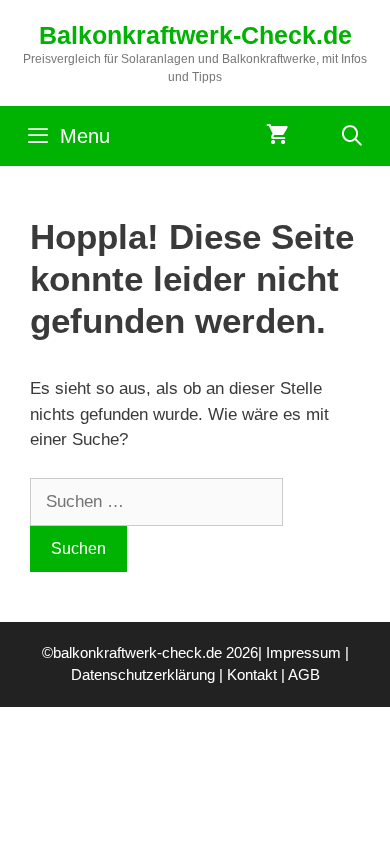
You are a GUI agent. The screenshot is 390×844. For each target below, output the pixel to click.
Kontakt (252, 674)
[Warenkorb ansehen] (277, 136)
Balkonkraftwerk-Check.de (195, 35)
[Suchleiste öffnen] (352, 136)
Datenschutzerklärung (143, 674)
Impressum (303, 652)
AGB (304, 674)
